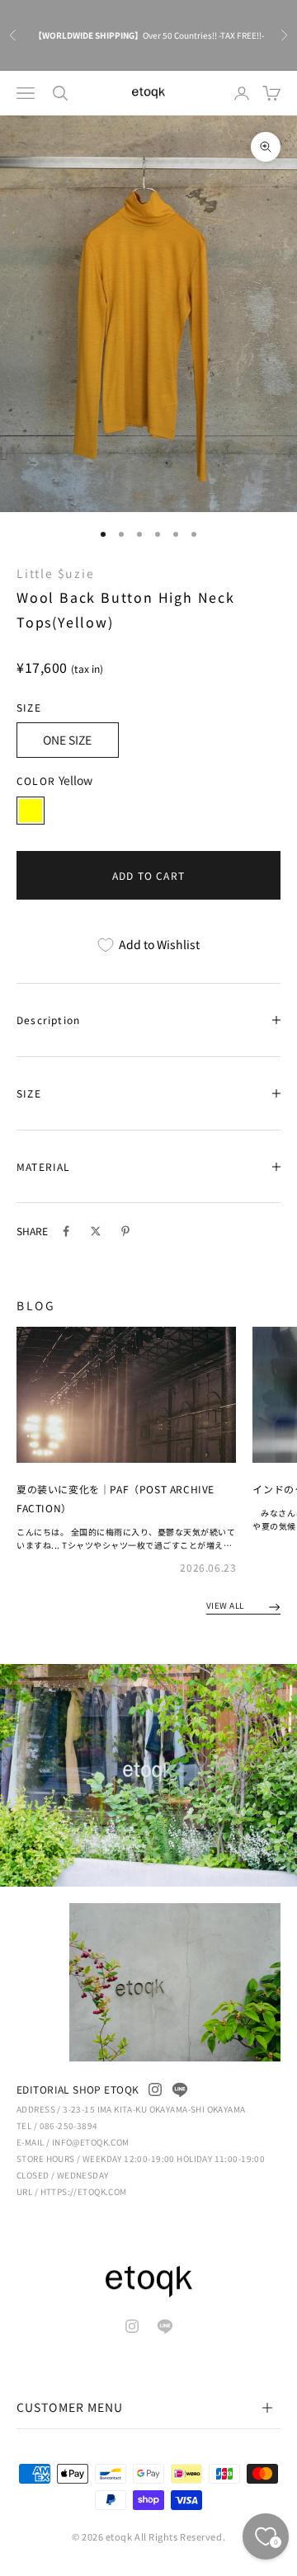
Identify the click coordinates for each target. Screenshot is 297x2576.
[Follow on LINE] (180, 2089)
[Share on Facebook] (66, 1231)
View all (226, 1605)
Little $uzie (56, 573)
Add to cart (148, 875)
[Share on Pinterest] (125, 1231)
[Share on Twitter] (96, 1231)
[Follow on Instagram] (155, 2089)
